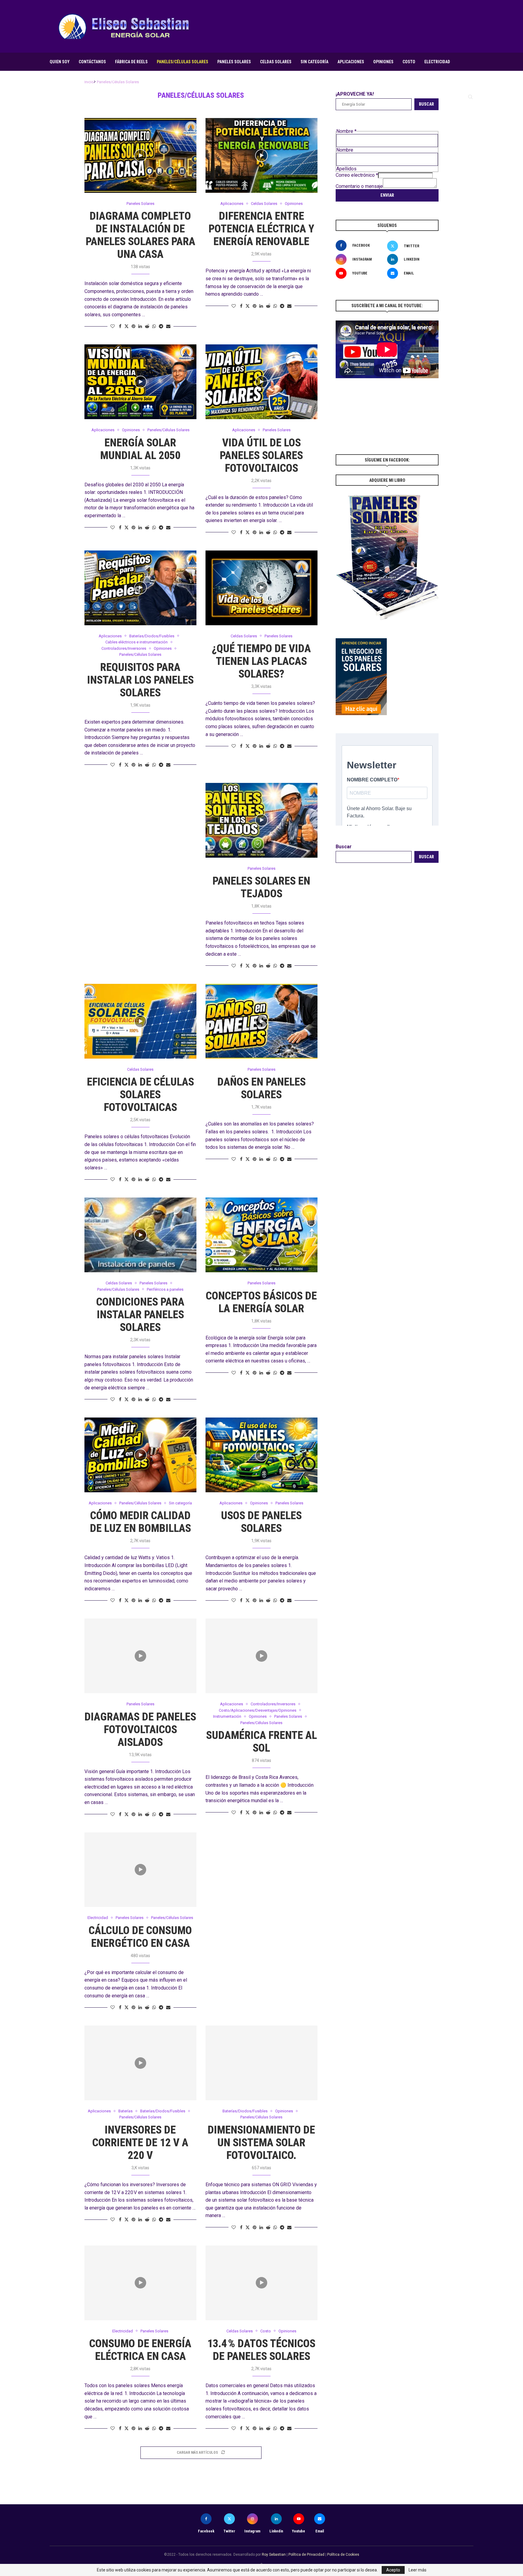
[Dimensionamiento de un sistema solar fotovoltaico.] (261, 2063)
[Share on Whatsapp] (154, 326)
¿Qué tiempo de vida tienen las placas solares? (261, 661)
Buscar (426, 104)
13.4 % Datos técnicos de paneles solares (261, 2350)
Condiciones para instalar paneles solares (140, 1315)
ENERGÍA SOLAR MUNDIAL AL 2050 (140, 449)
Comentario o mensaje (359, 186)
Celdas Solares (276, 62)
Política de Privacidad (306, 2555)
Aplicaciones (351, 62)
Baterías (58, 79)
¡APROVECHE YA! (355, 94)
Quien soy (60, 62)
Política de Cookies (343, 2555)
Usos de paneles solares (261, 1522)
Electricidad (437, 62)
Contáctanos (92, 62)
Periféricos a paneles (98, 79)
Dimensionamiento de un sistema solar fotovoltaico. (261, 2143)
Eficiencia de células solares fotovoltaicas (140, 1095)
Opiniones (383, 62)
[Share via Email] (168, 326)
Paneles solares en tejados (261, 887)
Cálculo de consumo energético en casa (140, 1937)
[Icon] (140, 156)
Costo (409, 62)
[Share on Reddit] (147, 326)
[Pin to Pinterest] (133, 326)
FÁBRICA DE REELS (131, 62)
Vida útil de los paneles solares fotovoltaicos (261, 455)
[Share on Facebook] (120, 326)
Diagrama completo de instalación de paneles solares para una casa (140, 235)
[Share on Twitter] (127, 326)
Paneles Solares (234, 62)
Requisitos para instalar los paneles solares (140, 680)
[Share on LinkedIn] (140, 326)
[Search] (470, 97)
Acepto (393, 2570)
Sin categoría (314, 62)
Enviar (387, 195)
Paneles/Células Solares (183, 62)
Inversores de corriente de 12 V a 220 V (140, 2143)
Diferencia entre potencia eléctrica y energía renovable (261, 229)
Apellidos (346, 169)
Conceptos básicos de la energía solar (261, 1302)
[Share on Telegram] (161, 326)
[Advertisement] (363, 26)
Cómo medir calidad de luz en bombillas (140, 1522)
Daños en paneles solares (261, 1088)
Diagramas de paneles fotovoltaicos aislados (140, 1730)
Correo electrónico (357, 175)
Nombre (345, 150)
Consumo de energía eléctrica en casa (140, 2350)
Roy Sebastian (274, 2555)
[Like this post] (113, 326)
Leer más (418, 2570)
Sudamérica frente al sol (261, 1742)
